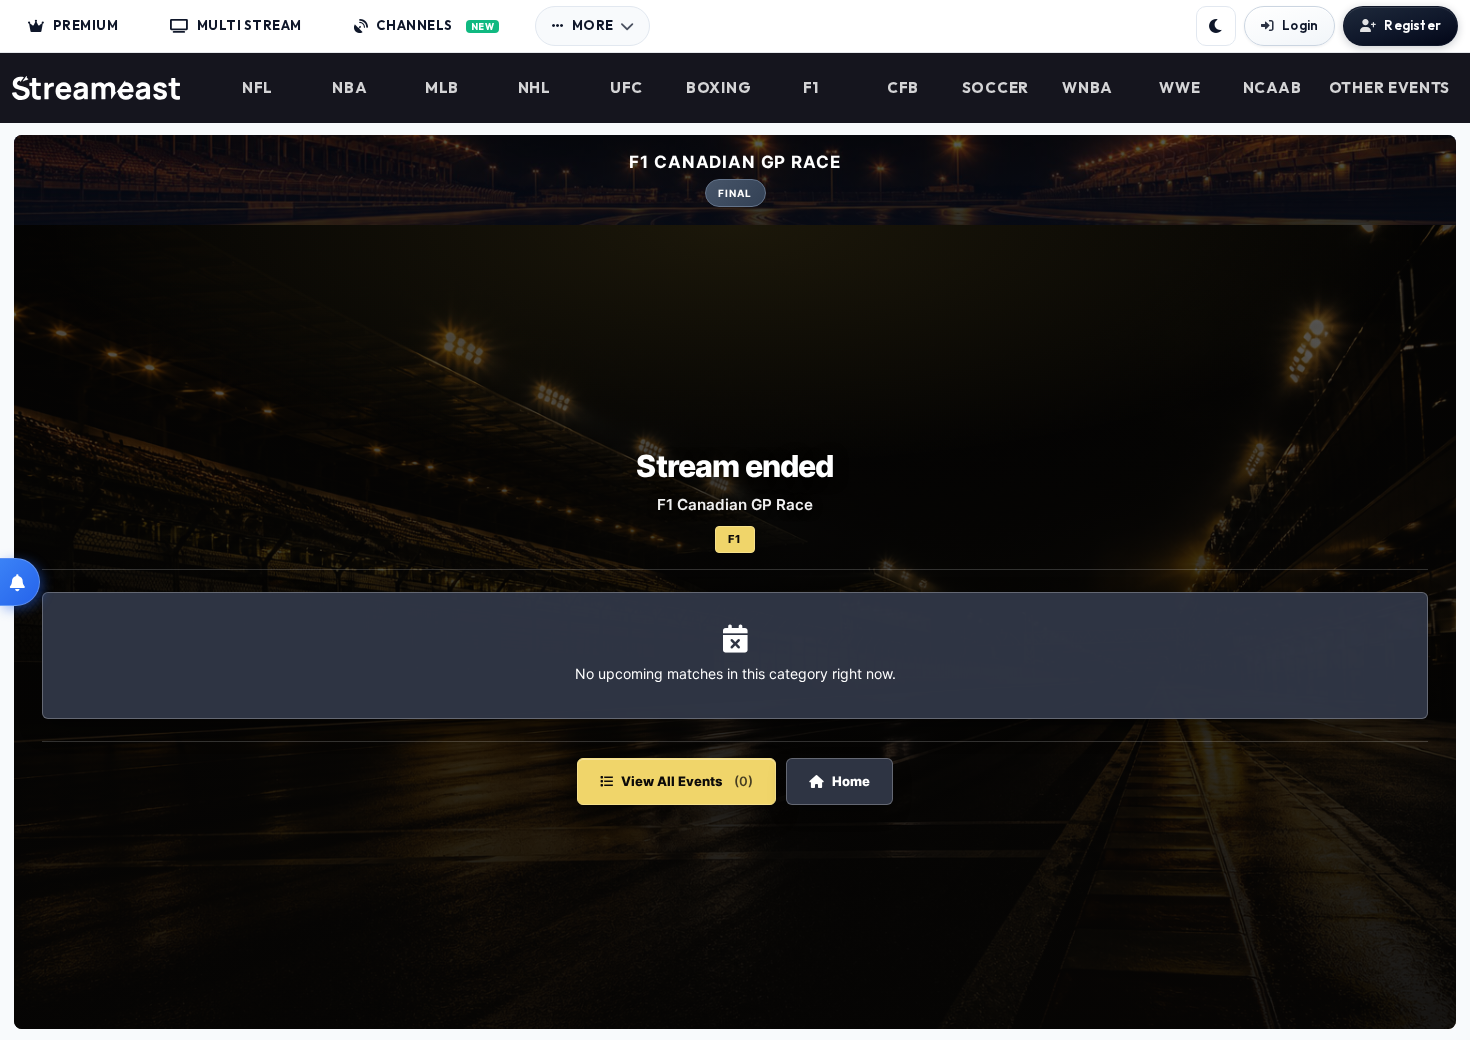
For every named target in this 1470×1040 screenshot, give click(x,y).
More (593, 25)
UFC (626, 88)
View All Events (687, 781)
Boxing (718, 88)
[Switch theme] (1216, 26)
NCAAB (1272, 88)
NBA (349, 88)
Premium (86, 25)
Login (1300, 25)
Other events (1389, 88)
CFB (903, 88)
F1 (811, 88)
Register (1412, 25)
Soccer (995, 88)
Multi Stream (249, 25)
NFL (257, 88)
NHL (534, 88)
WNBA (1087, 88)
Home (851, 781)
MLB (442, 88)
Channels (435, 25)
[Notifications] (20, 582)
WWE (1179, 88)
